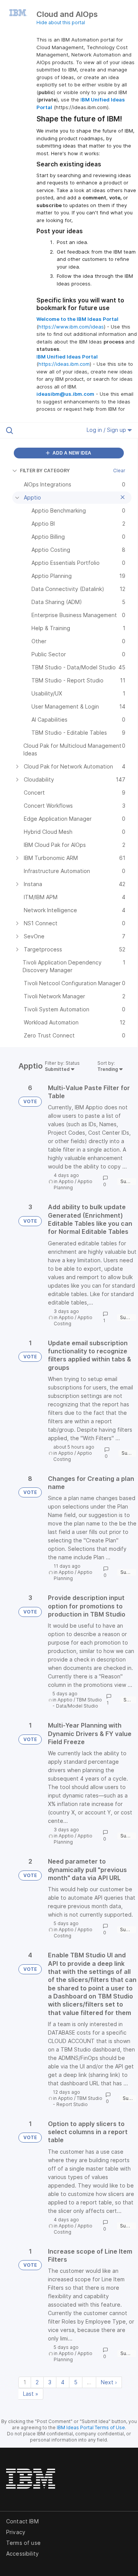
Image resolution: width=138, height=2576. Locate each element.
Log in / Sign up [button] (107, 430)
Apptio (66, 1181)
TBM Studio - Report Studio (78, 2101)
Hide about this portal (61, 22)
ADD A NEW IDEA (71, 453)
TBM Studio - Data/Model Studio (77, 1703)
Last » (31, 2394)
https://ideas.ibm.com (64, 364)
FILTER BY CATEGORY (45, 471)
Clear (119, 471)
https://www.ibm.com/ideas (71, 327)
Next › (109, 2382)
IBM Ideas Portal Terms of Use (91, 2427)
